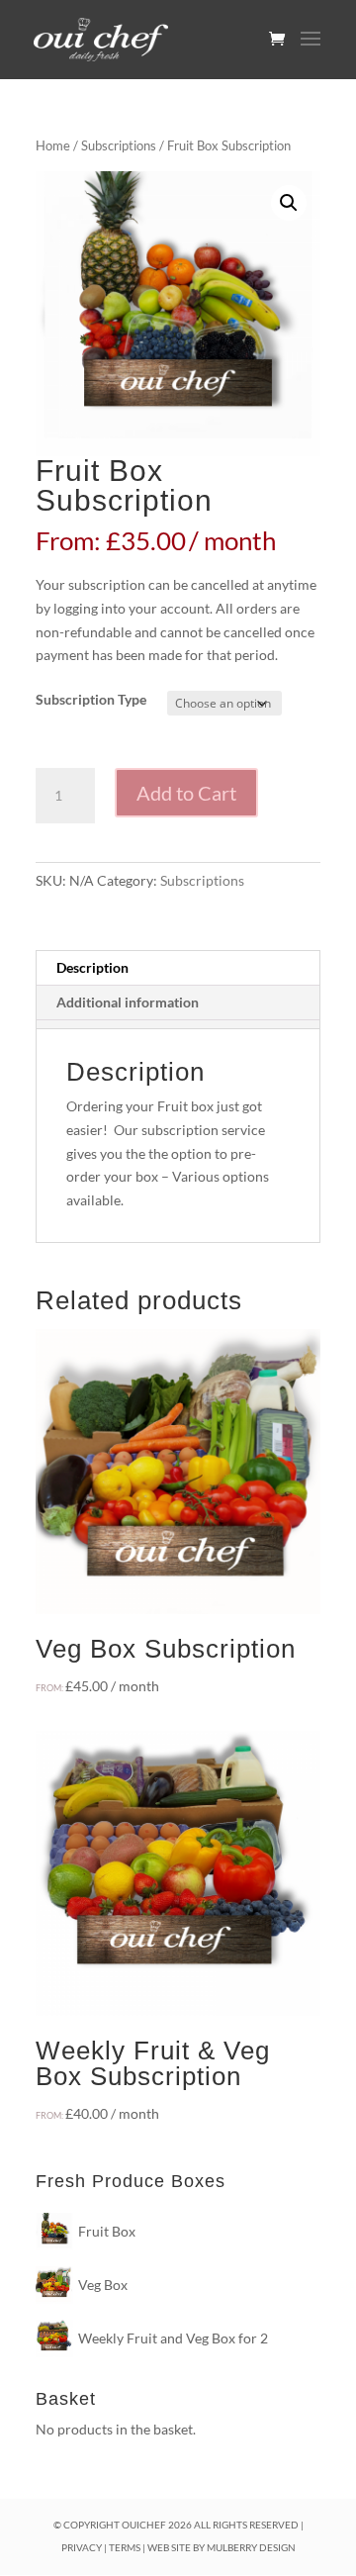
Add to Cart (186, 793)
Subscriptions (119, 145)
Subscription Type (91, 699)
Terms (125, 2547)
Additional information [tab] (128, 1002)
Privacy (82, 2547)
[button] (289, 203)
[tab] (178, 1024)
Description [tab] (92, 967)
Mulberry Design (251, 2547)
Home (53, 145)
